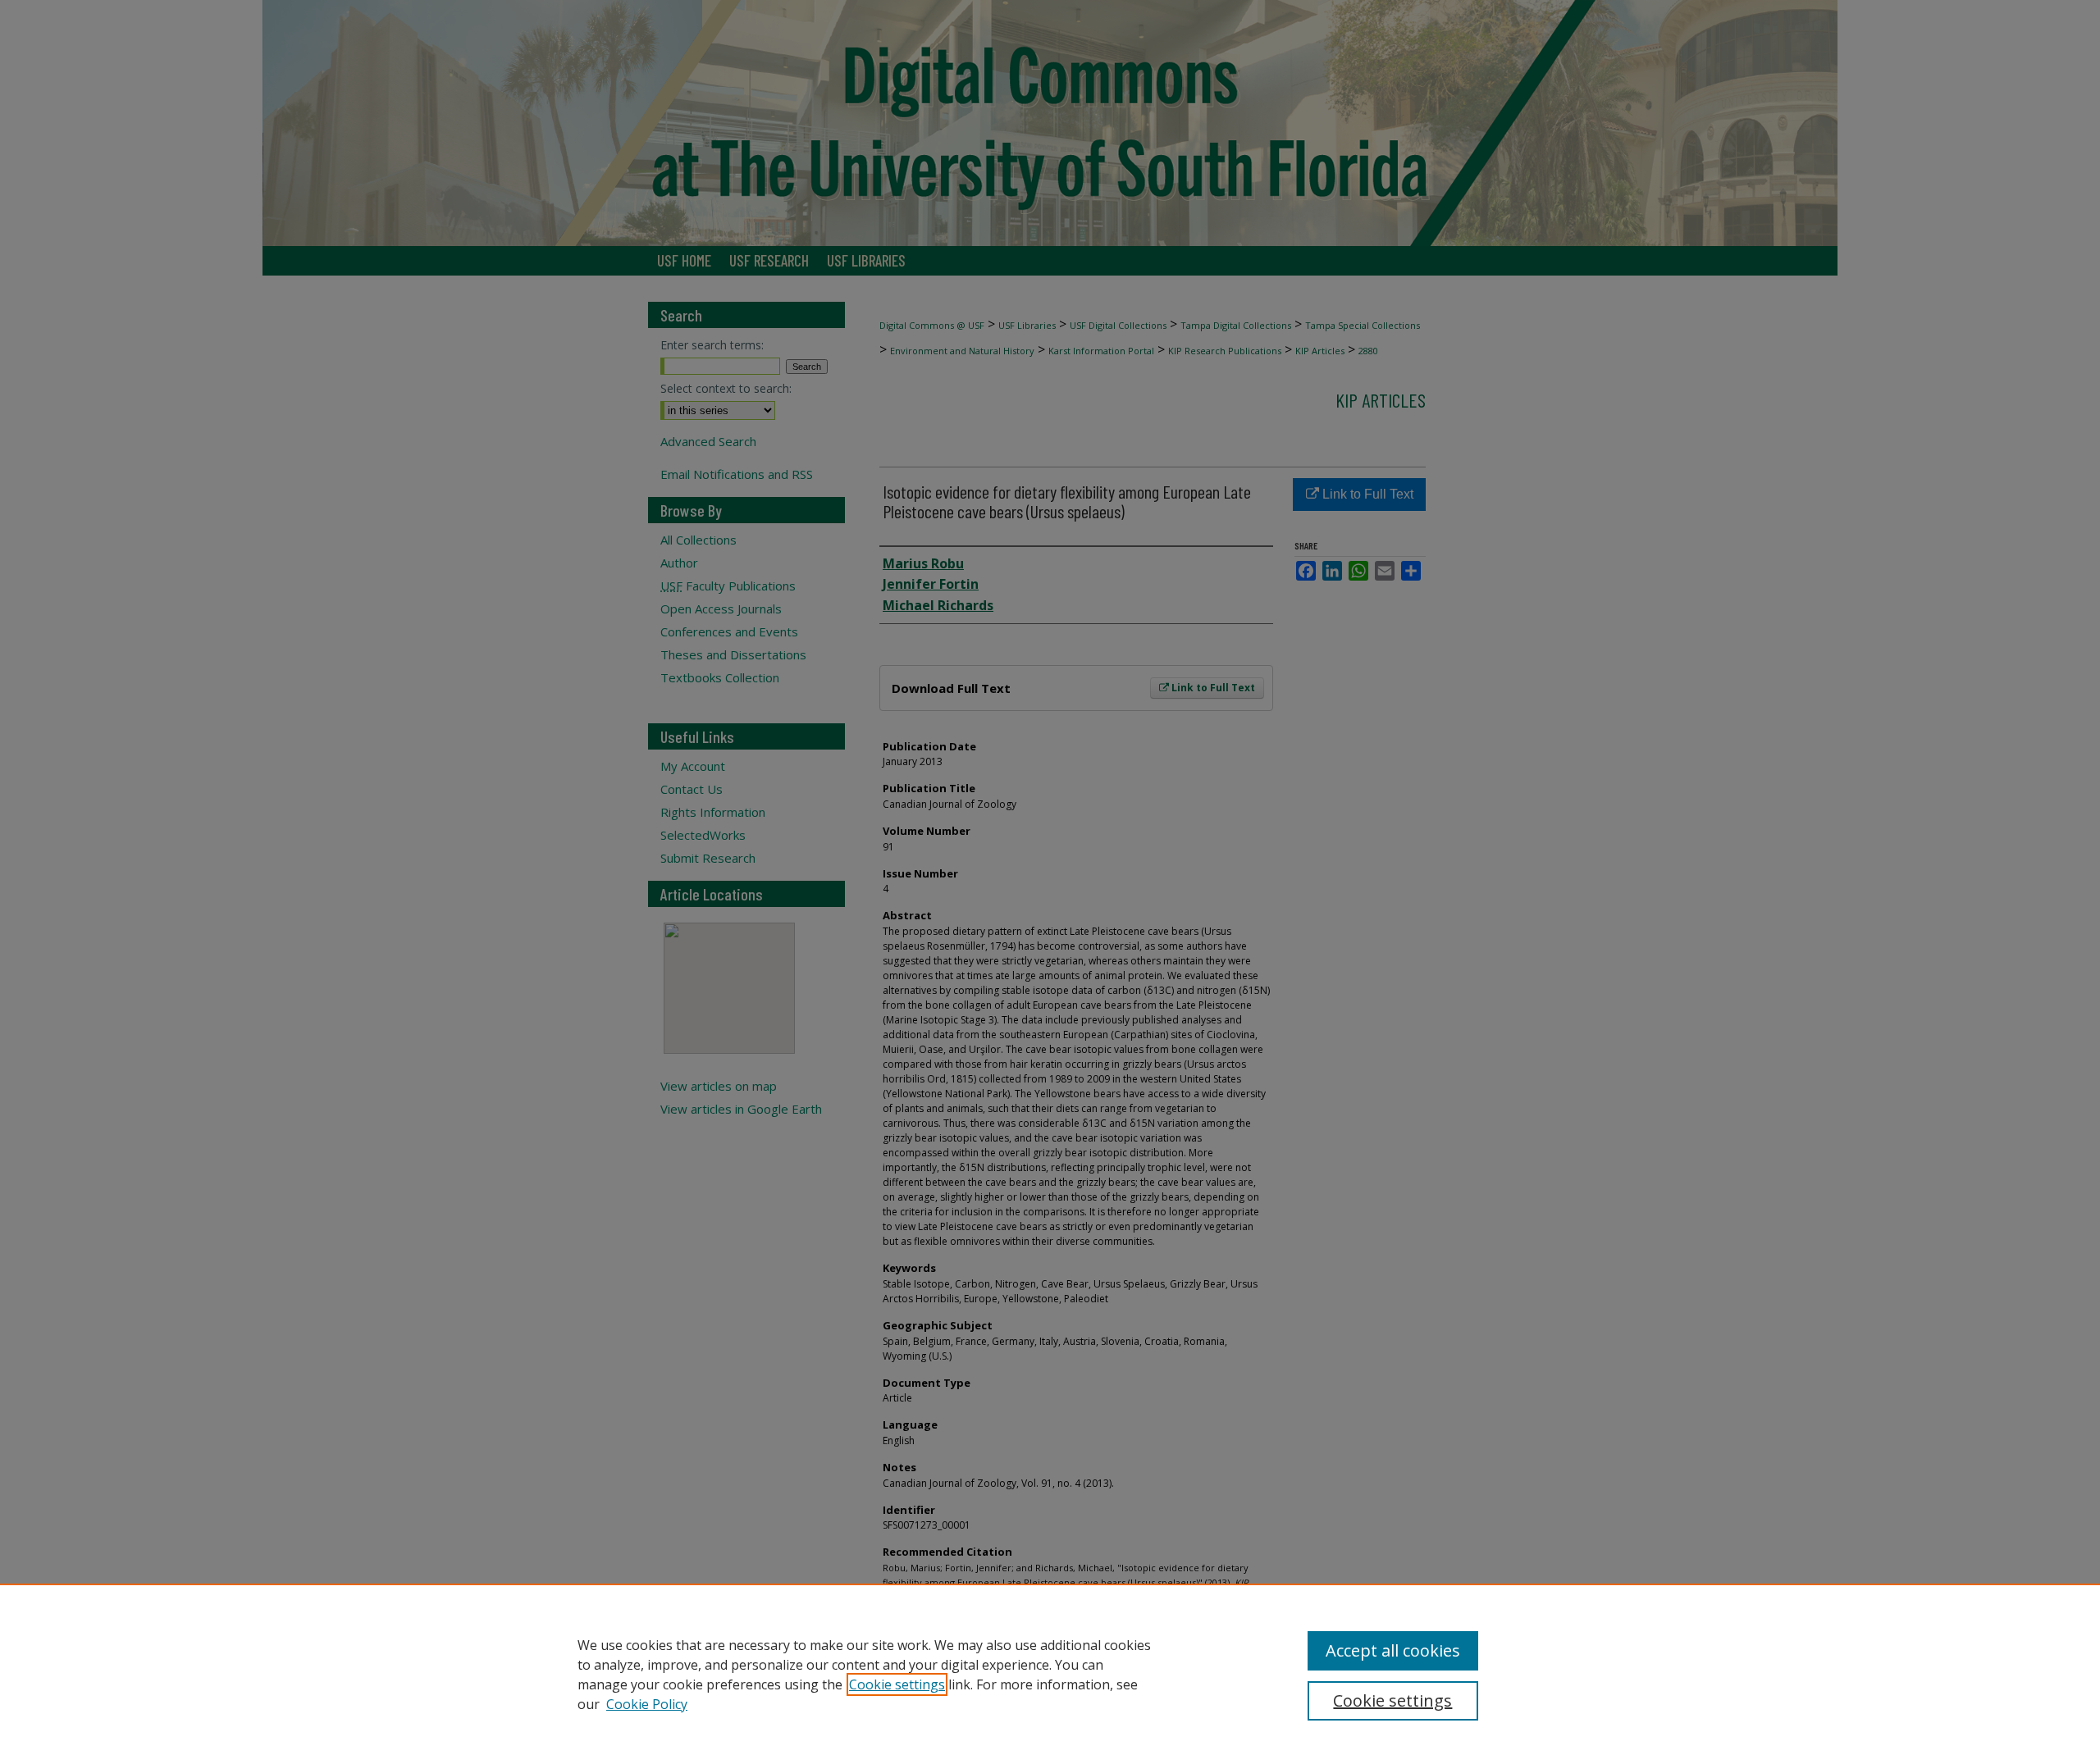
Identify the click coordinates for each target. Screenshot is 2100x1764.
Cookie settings (897, 1684)
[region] (1050, 1674)
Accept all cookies (1393, 1650)
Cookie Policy (647, 1704)
